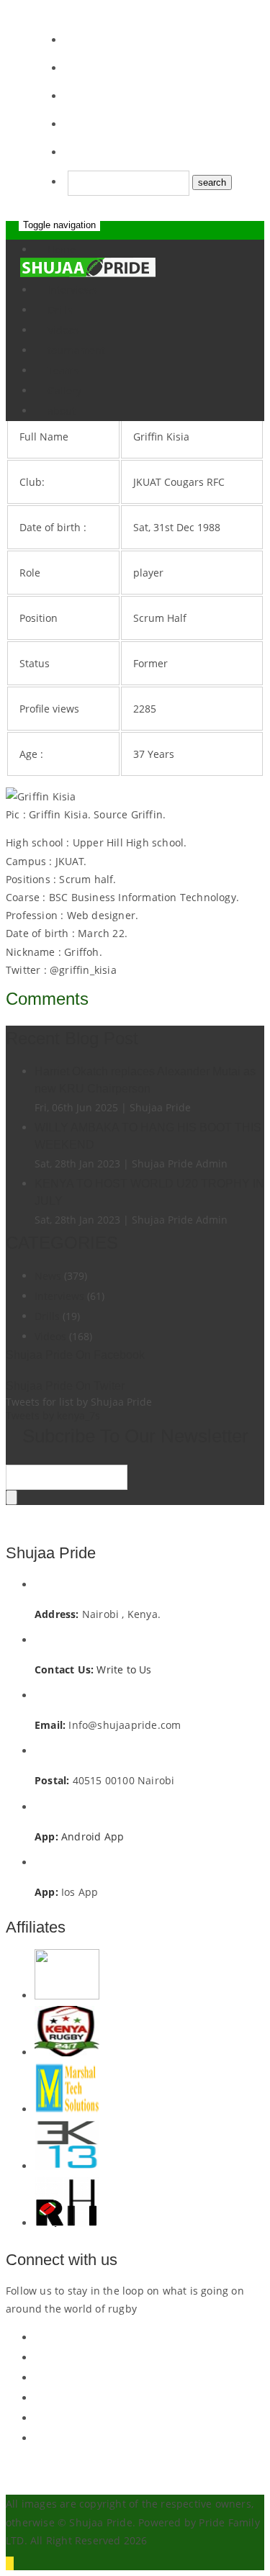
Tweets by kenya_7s (53, 1415)
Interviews (59, 1296)
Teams (63, 370)
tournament (76, 350)
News (48, 1276)
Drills (60, 310)
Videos (63, 330)
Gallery (64, 390)
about (62, 411)
